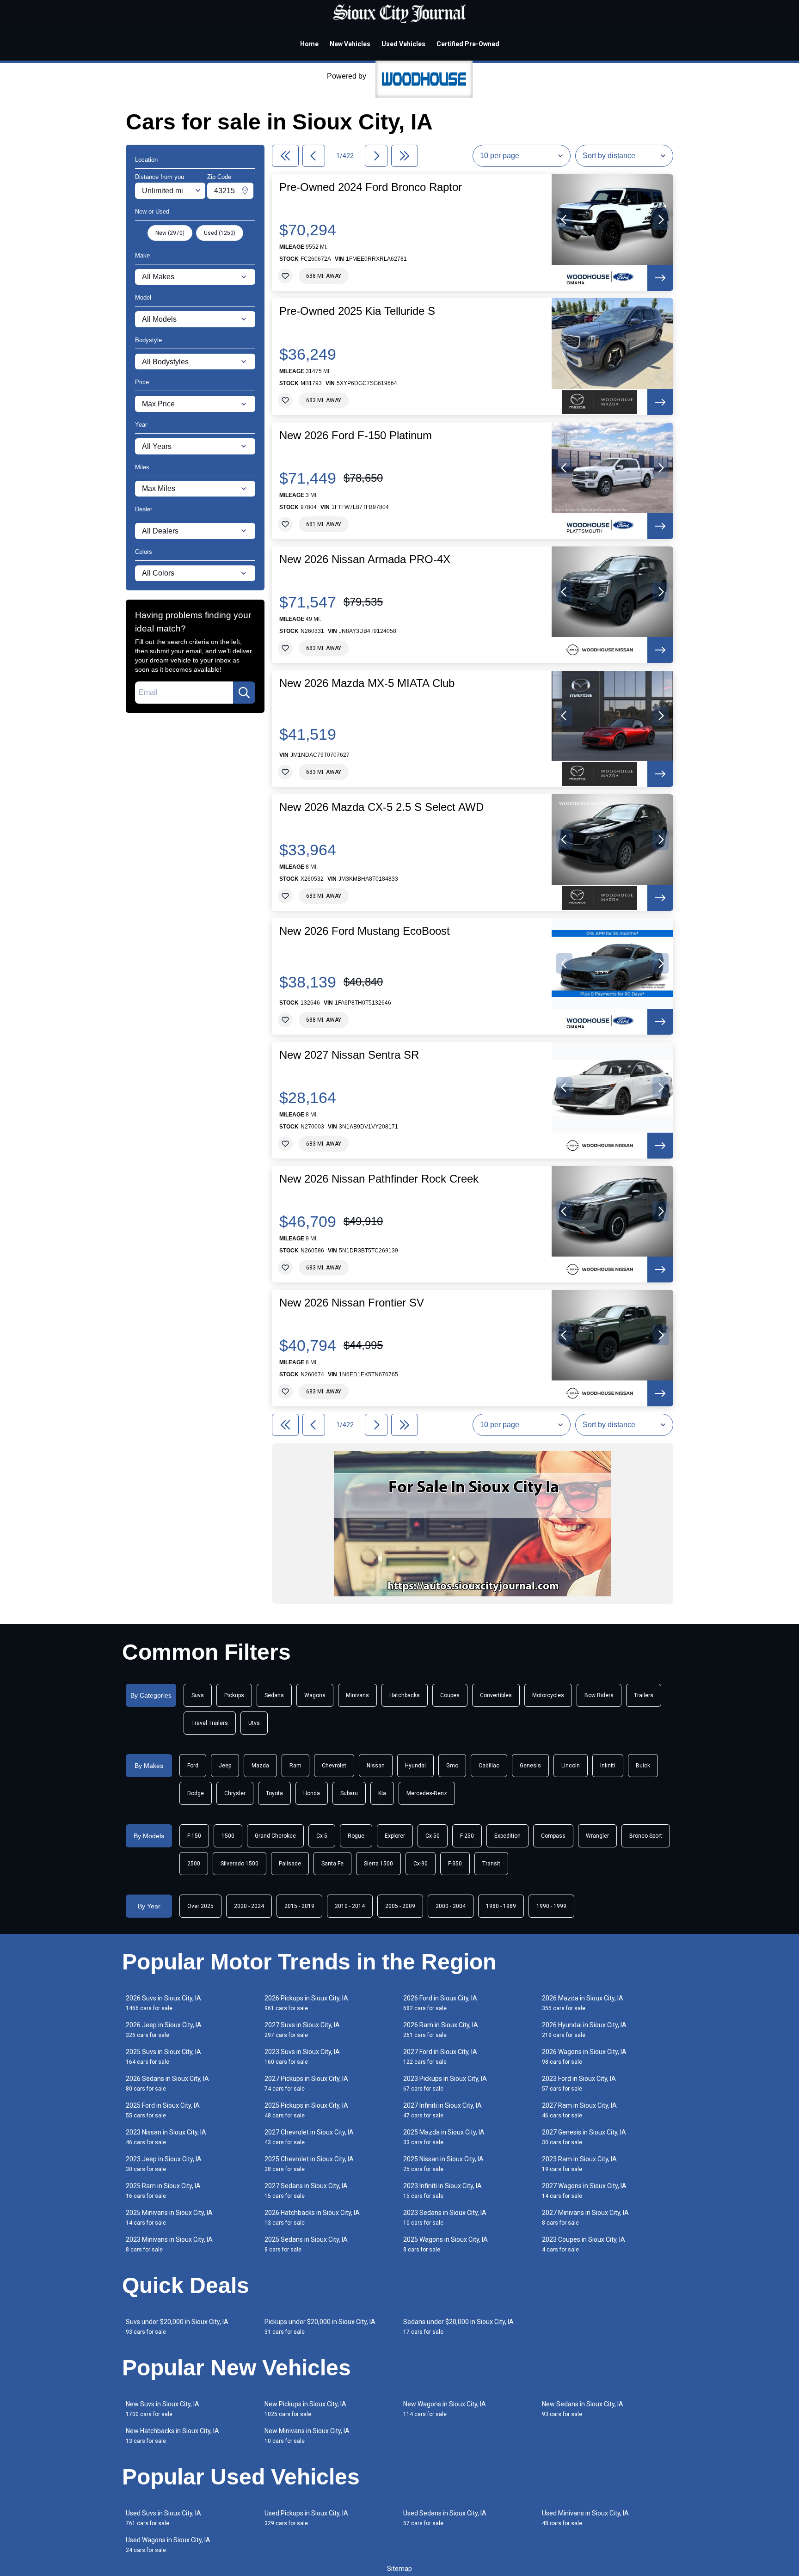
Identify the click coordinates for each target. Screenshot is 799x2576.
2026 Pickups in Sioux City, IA (306, 2003)
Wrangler (597, 1836)
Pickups (234, 1695)
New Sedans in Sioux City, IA (583, 2409)
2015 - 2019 (299, 1906)
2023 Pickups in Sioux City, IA (445, 2083)
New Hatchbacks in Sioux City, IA (172, 2436)
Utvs (254, 1723)
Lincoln (571, 1766)
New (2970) (170, 233)
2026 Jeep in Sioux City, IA (164, 2030)
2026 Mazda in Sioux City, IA (583, 2003)
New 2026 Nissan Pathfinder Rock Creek (379, 1179)
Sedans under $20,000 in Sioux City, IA (458, 2327)
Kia (382, 1793)
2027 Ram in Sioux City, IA (579, 2110)
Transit (491, 1864)
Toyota (274, 1793)
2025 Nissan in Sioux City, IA (443, 2164)
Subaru (349, 1793)
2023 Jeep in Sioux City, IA (164, 2164)
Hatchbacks (405, 1695)
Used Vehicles (403, 44)
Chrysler (235, 1793)
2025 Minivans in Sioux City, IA (169, 2217)
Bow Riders (599, 1695)
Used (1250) (220, 233)
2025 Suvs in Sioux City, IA (163, 2057)
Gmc (452, 1766)
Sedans (274, 1695)
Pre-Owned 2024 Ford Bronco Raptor (371, 187)
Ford (193, 1766)
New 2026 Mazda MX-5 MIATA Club (367, 683)
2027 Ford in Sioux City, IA (440, 2057)
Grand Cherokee (275, 1836)
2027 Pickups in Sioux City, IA (306, 2083)
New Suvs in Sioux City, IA (163, 2409)
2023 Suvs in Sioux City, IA (302, 2057)
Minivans (357, 1695)
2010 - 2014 (350, 1906)
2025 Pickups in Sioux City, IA (306, 2110)
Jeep (225, 1766)
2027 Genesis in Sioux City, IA (584, 2137)
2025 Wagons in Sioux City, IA (446, 2244)
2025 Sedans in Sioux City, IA (306, 2244)
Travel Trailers (210, 1723)
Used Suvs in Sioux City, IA (163, 2518)
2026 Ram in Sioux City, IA (441, 2030)
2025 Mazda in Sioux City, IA (444, 2137)
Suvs (198, 1695)
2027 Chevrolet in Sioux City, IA (309, 2137)
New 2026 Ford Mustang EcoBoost (365, 931)
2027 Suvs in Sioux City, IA (302, 2030)
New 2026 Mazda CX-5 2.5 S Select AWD (381, 807)
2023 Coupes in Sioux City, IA (584, 2244)
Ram (295, 1766)
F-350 (455, 1864)
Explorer (395, 1836)
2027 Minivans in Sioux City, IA (585, 2217)
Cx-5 (322, 1836)
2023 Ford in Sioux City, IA (579, 2083)
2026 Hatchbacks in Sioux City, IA (312, 2217)
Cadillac (489, 1766)
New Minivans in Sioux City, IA (307, 2436)
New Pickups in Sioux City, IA (305, 2409)
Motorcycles (548, 1695)
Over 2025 (200, 1906)
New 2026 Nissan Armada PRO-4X (365, 559)
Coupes (450, 1695)
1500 (228, 1836)
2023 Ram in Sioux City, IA (579, 2164)
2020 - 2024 (249, 1906)
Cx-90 (421, 1864)
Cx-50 (433, 1836)
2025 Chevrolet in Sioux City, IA (309, 2164)
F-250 (467, 1836)
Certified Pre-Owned (468, 44)
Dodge (196, 1793)
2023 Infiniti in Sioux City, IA (443, 2191)
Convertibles (496, 1695)
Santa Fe (332, 1864)
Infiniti (608, 1766)
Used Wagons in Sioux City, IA (168, 2545)
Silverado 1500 (240, 1864)
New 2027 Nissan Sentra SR (349, 1055)
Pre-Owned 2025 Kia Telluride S (357, 311)
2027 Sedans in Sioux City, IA (306, 2191)
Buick (643, 1766)
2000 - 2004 (451, 1906)
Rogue (356, 1836)
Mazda (260, 1766)
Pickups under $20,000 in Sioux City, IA (320, 2327)
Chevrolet (334, 1766)
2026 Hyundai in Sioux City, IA (584, 2030)
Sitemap (399, 2569)
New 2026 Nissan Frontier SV (352, 1303)
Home (309, 44)
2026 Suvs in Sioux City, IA (163, 2003)
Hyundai (415, 1766)
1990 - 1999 (551, 1906)
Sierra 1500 (378, 1864)
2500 (194, 1864)
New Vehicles (350, 44)
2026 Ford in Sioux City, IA (440, 2003)
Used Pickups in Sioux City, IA (306, 2518)
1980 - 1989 (501, 1906)
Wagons (315, 1695)
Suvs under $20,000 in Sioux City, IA (177, 2327)
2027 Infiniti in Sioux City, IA (443, 2110)
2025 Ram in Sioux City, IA (163, 2191)
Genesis (530, 1766)
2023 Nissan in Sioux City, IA (166, 2137)
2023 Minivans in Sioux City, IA (169, 2244)
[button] (564, 220)
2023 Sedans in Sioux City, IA (445, 2217)
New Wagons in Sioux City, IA (445, 2409)
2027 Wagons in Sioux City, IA (584, 2191)
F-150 (194, 1836)
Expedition (507, 1836)
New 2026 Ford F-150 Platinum (356, 435)
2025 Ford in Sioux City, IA (163, 2110)
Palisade (290, 1864)
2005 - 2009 (400, 1906)
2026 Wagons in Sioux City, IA (584, 2057)
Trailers (644, 1695)
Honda (312, 1793)
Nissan (376, 1766)
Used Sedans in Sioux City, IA (445, 2518)
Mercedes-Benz (427, 1793)
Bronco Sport (646, 1836)
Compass (553, 1836)
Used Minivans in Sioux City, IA (585, 2518)
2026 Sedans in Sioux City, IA (167, 2083)
